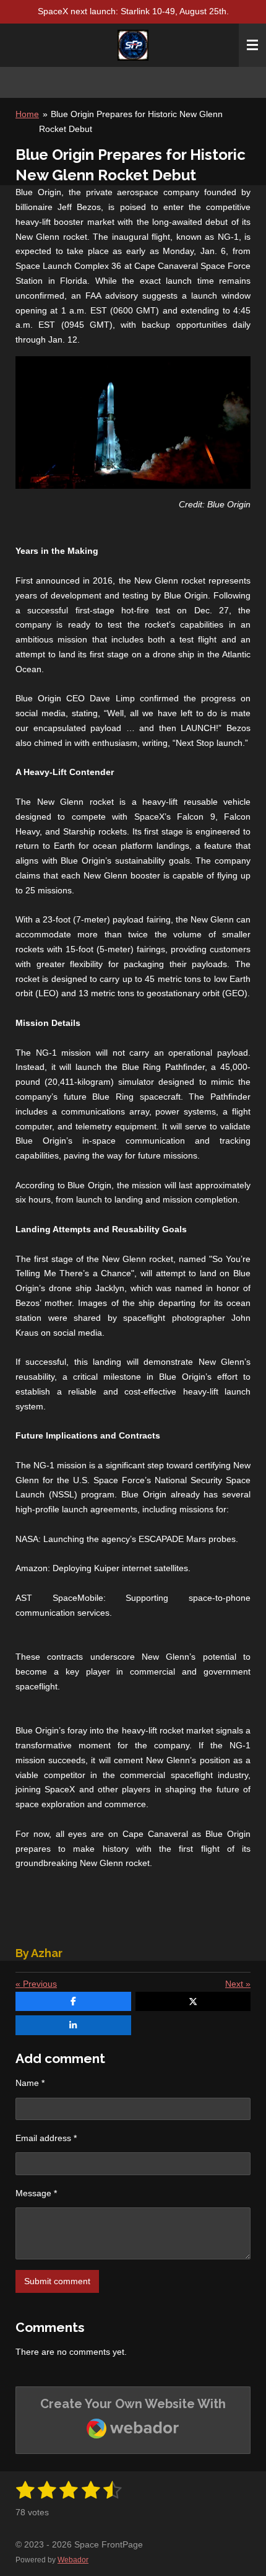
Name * (30, 2083)
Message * (36, 2193)
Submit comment (57, 2281)
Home (27, 114)
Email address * (46, 2138)
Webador (73, 2560)
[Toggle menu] (252, 45)
